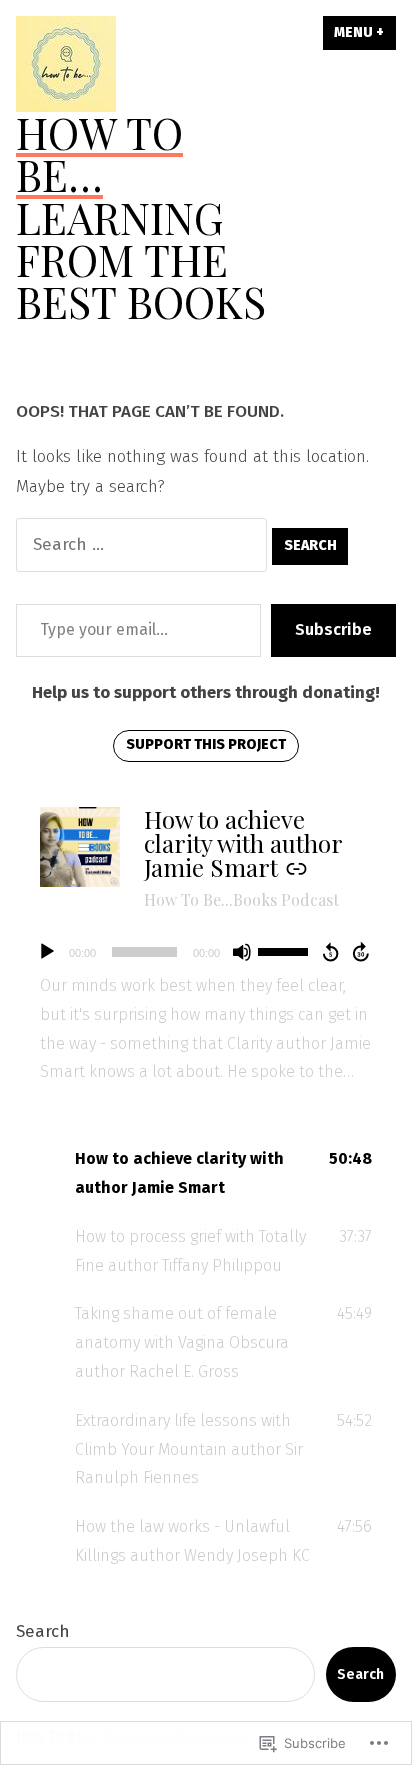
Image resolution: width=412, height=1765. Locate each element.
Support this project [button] (206, 744)
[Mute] (242, 952)
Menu (365, 32)
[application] (206, 952)
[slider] (286, 950)
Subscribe (333, 629)
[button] (206, 1174)
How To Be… (99, 153)
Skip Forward (362, 952)
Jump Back (330, 952)
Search (43, 1631)
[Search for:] (144, 544)
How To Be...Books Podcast (241, 899)
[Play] (47, 952)
